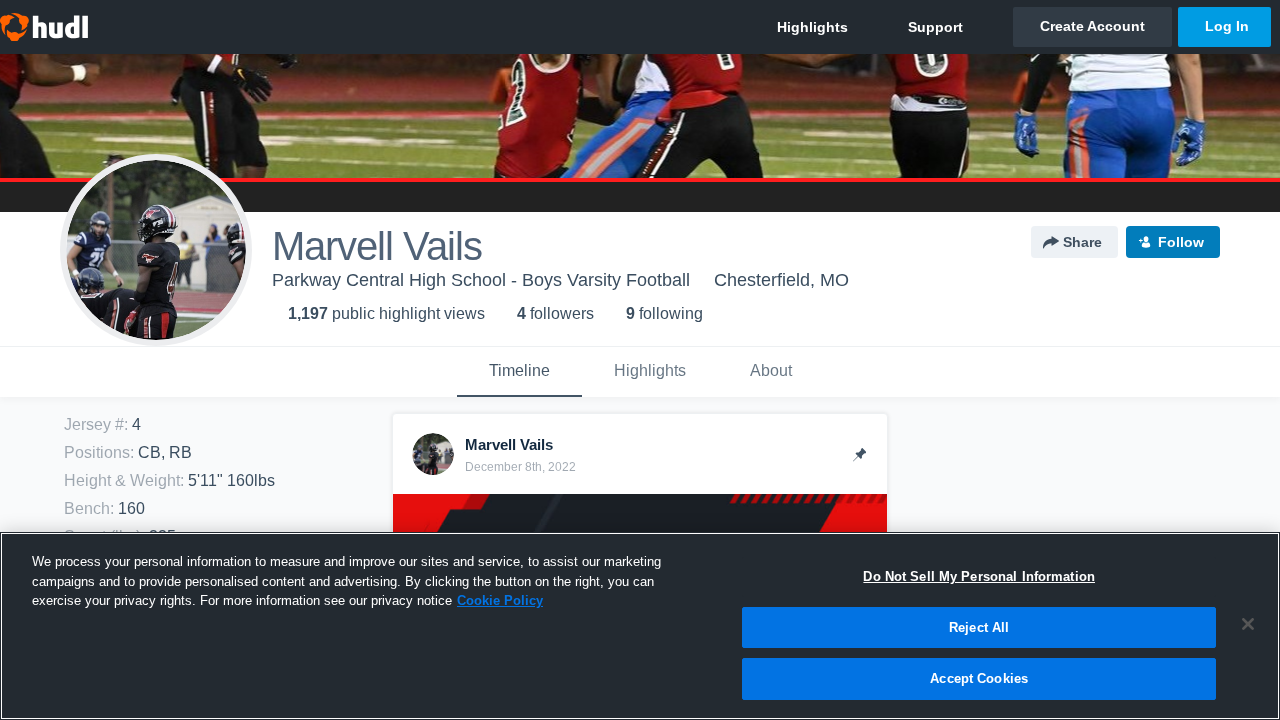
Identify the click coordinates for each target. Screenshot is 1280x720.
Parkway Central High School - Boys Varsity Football (481, 280)
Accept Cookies (979, 678)
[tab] (519, 372)
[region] (640, 626)
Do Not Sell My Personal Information (979, 576)
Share (1082, 242)
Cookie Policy (500, 600)
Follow (1181, 242)
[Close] (1248, 624)
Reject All (979, 627)
